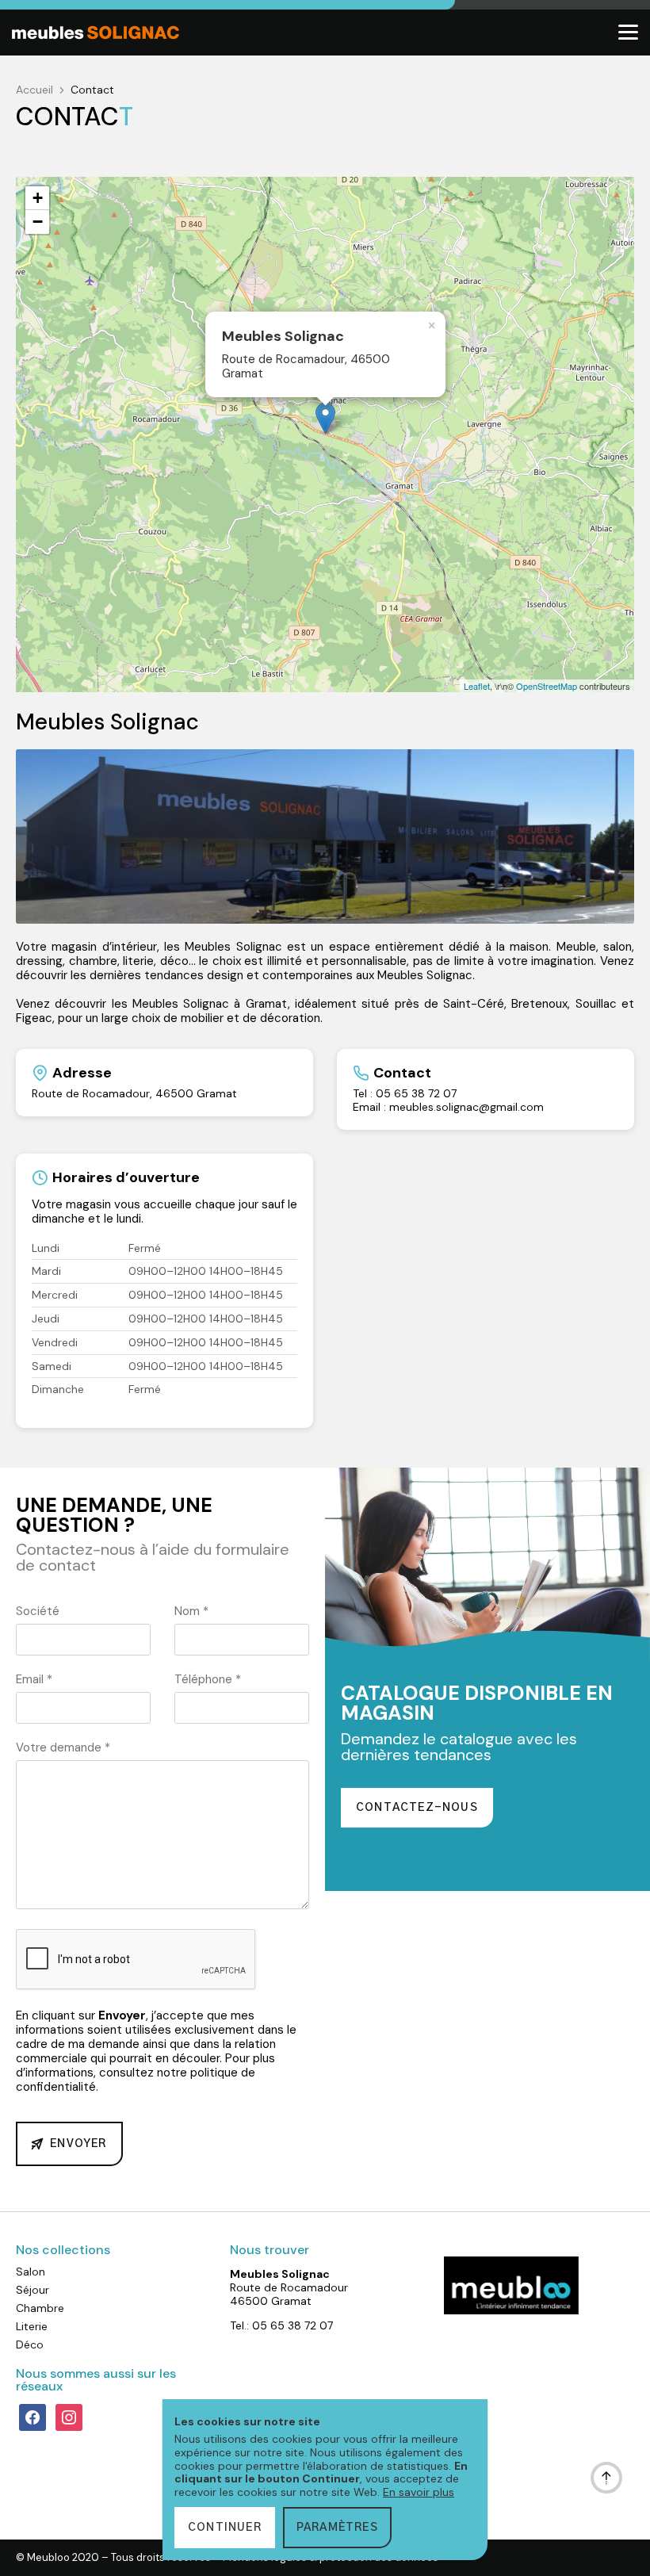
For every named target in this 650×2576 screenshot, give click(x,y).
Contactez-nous (417, 1808)
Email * (34, 1679)
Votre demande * (63, 1747)
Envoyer (78, 2144)
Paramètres (337, 2528)
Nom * (191, 1611)
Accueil (34, 90)
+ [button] (38, 198)
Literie (32, 2326)
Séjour (32, 2290)
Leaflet (477, 686)
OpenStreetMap (547, 686)
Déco (30, 2344)
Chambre (40, 2308)
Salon (31, 2272)
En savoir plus (419, 2492)
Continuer (225, 2528)
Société (38, 1611)
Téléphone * (208, 1679)
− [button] (38, 222)
